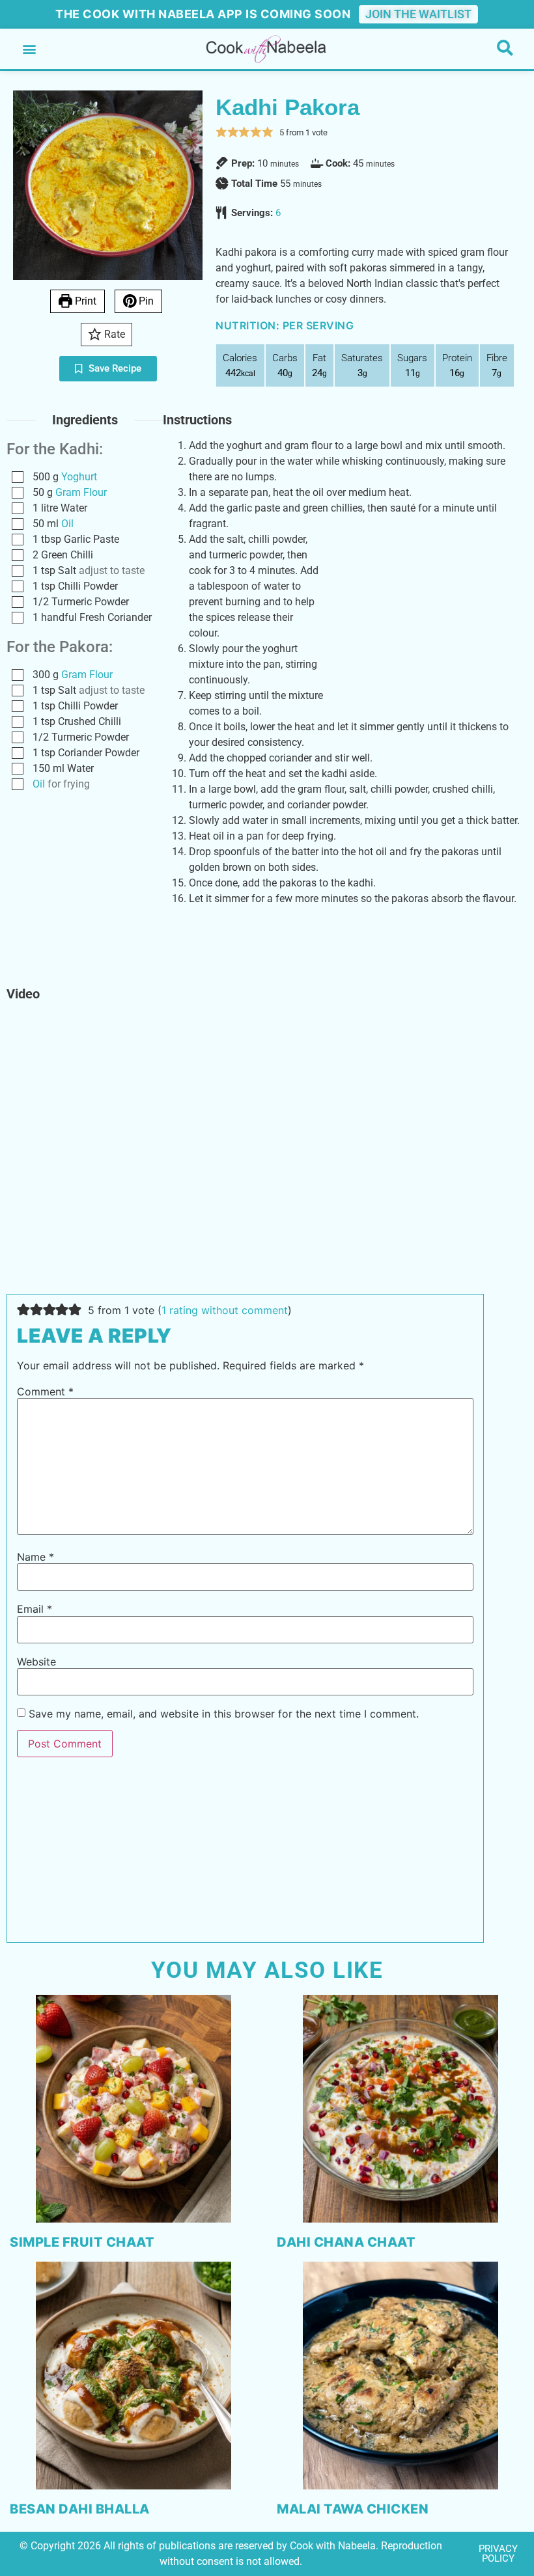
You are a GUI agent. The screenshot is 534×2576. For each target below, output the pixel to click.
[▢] (20, 477)
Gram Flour (81, 492)
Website (36, 1662)
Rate (113, 334)
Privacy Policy (498, 2554)
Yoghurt (79, 477)
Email (35, 1609)
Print (84, 301)
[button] (29, 49)
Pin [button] (145, 301)
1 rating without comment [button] (225, 1310)
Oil (67, 524)
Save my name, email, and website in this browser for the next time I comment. (224, 1714)
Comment (45, 1391)
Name (35, 1557)
